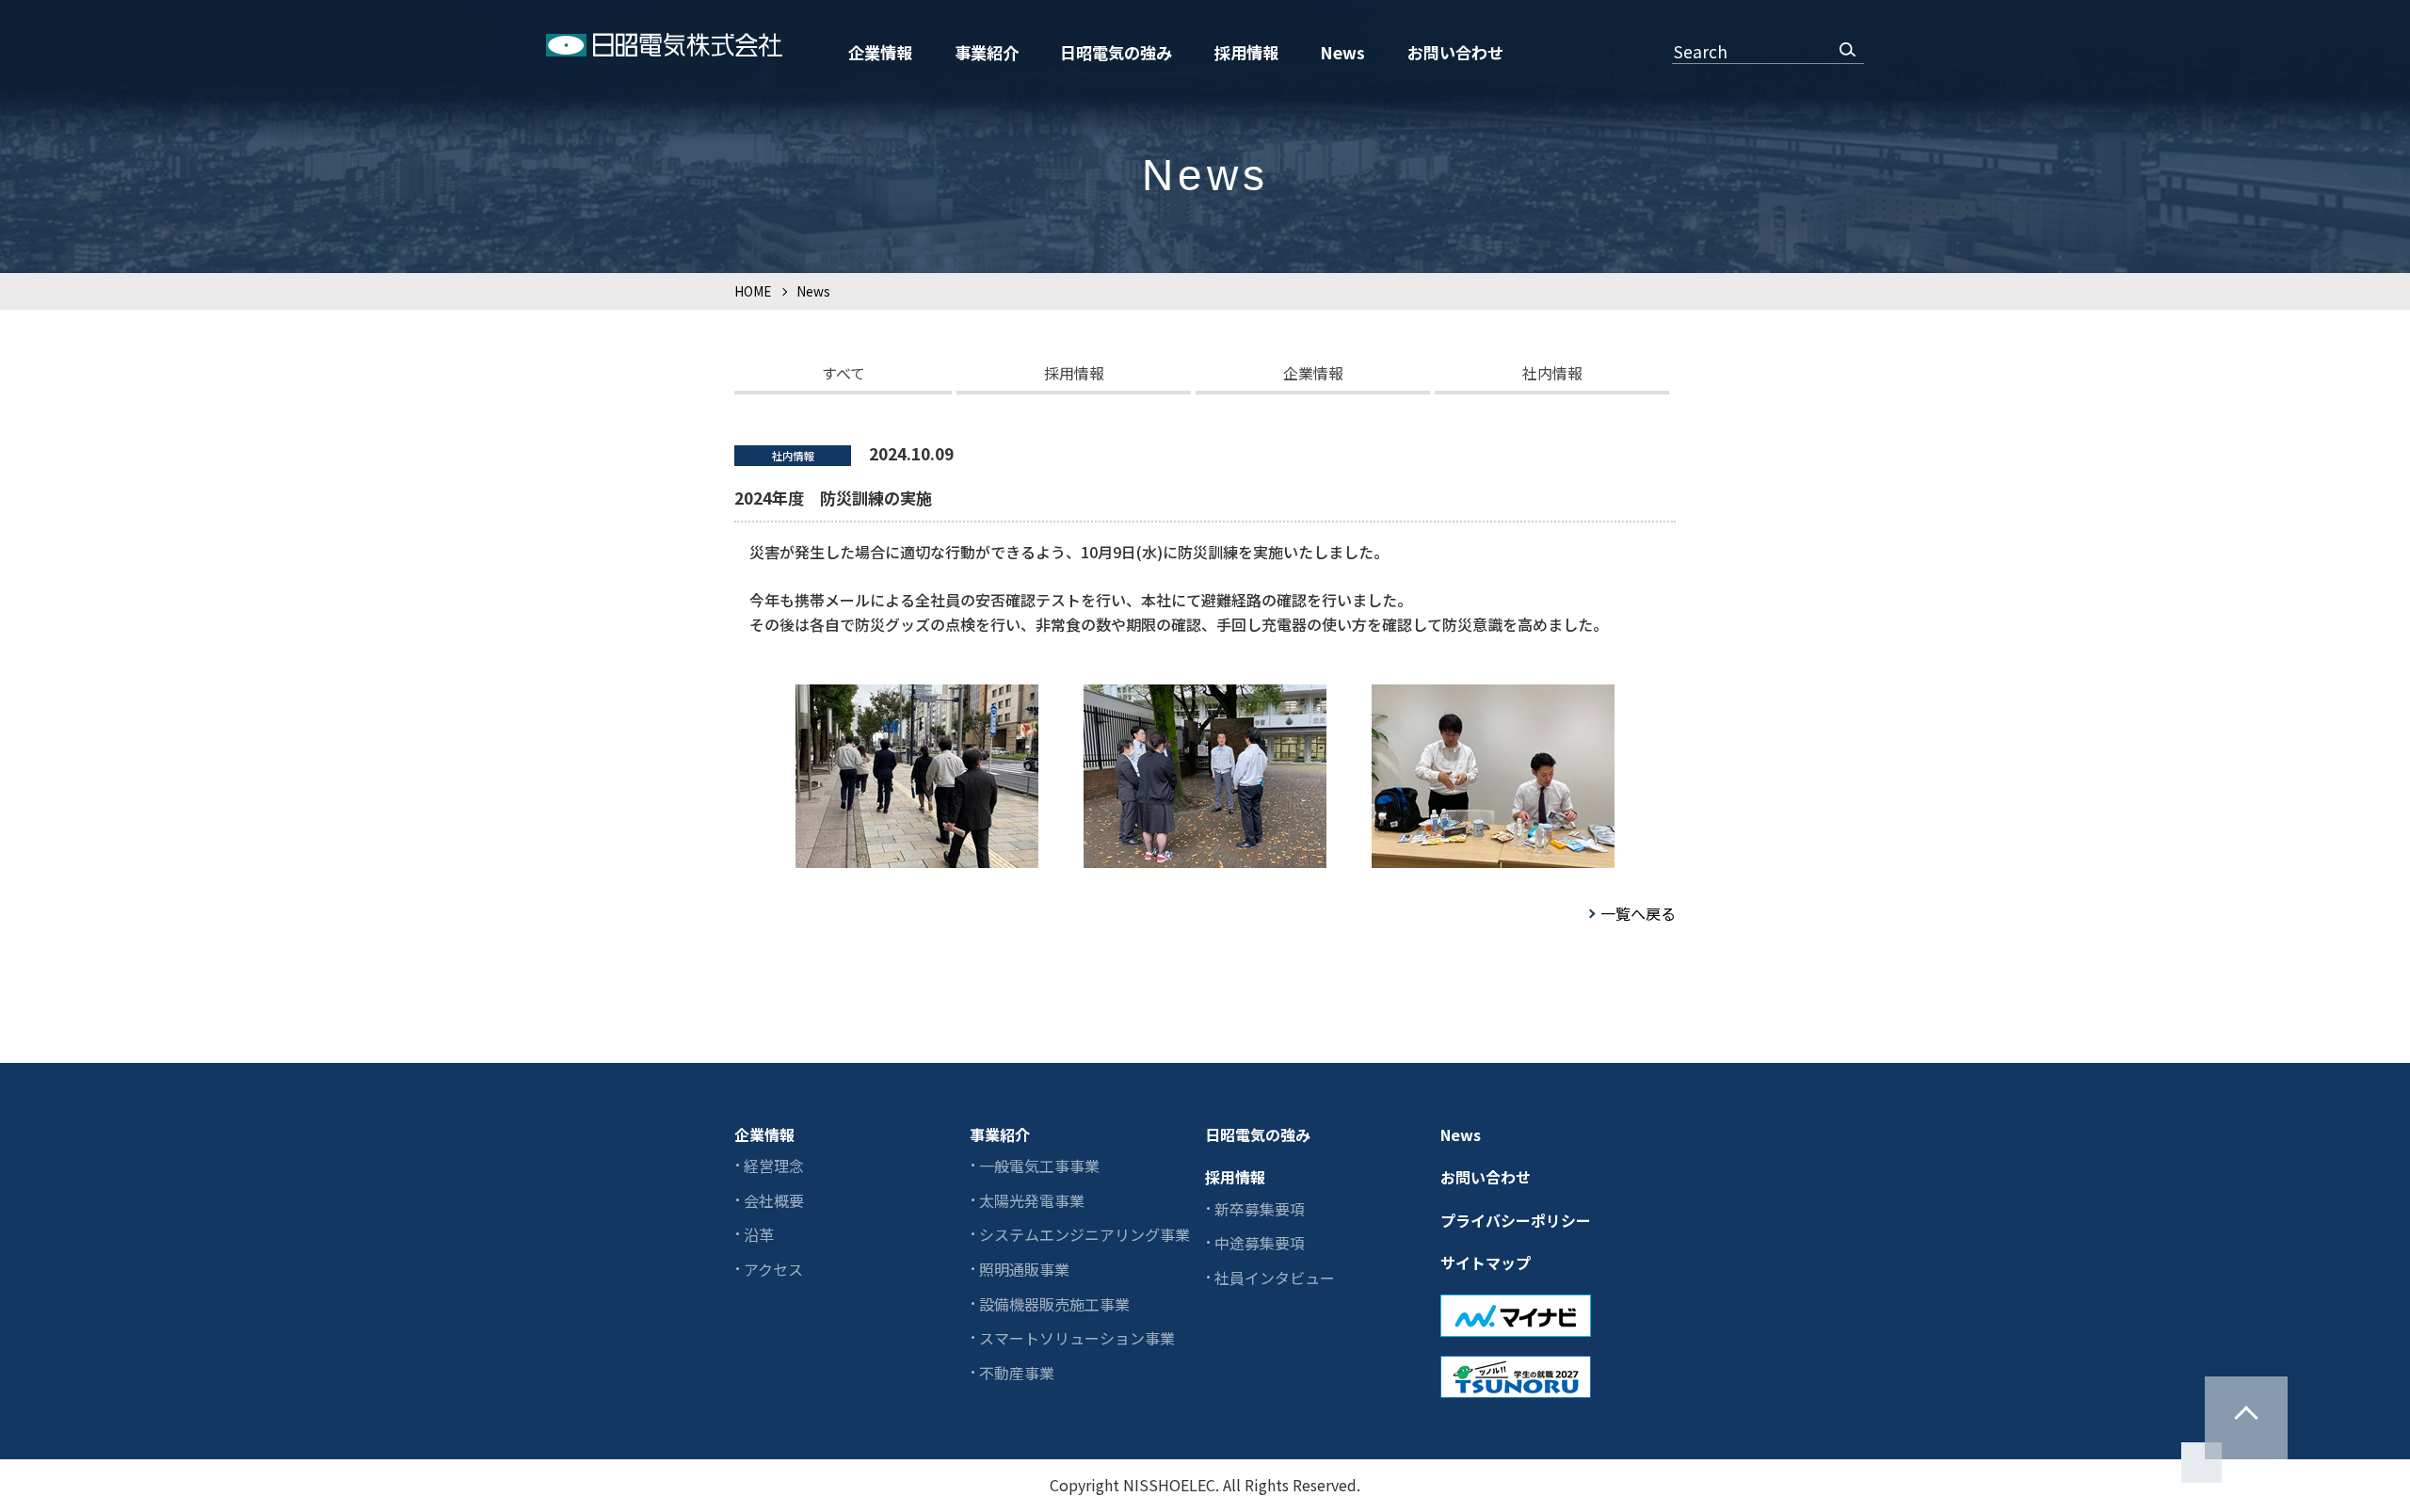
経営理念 (774, 1166)
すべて (843, 373)
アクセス (773, 1269)
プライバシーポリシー (1516, 1220)
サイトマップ (1486, 1263)
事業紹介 (987, 52)
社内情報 (1552, 373)
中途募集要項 (1260, 1243)
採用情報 (1246, 52)
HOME (753, 291)
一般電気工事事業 (1039, 1166)
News (1342, 52)
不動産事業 (1017, 1373)
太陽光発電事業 (1032, 1200)
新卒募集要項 (1260, 1209)
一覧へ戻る (1638, 913)
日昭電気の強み (1116, 52)
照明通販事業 (1024, 1269)
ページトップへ (2246, 1418)
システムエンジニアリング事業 (1084, 1234)
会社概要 (774, 1200)
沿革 (759, 1234)
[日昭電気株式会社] (664, 48)
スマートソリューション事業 (1077, 1338)
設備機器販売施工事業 (1054, 1304)
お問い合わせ (1455, 52)
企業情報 (880, 52)
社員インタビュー (1275, 1278)
